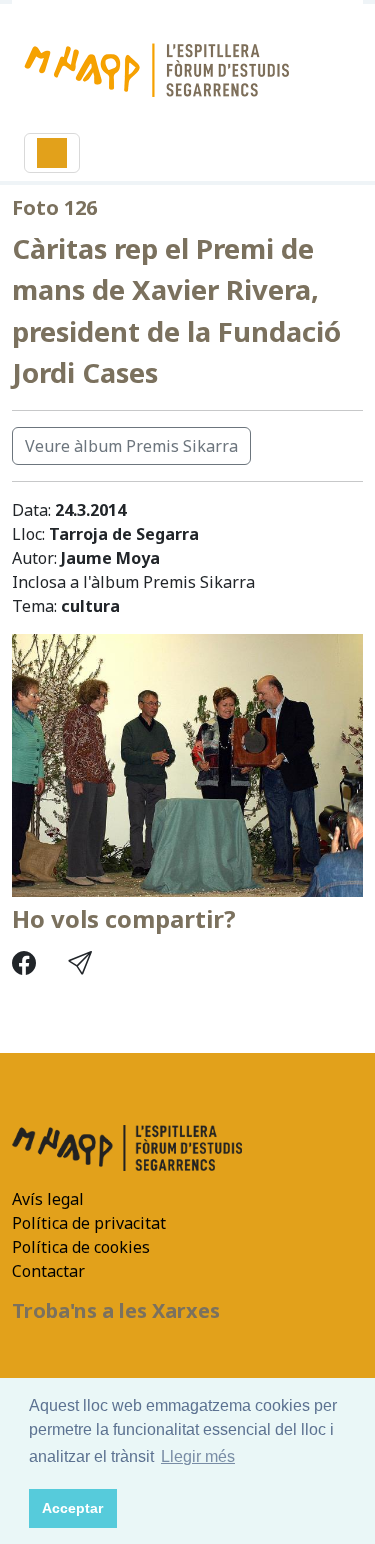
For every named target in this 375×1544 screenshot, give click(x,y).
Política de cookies (81, 1247)
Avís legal (48, 1199)
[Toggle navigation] (52, 153)
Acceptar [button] (72, 1508)
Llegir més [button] (198, 1456)
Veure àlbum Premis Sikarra (131, 446)
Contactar (48, 1271)
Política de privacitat (89, 1223)
